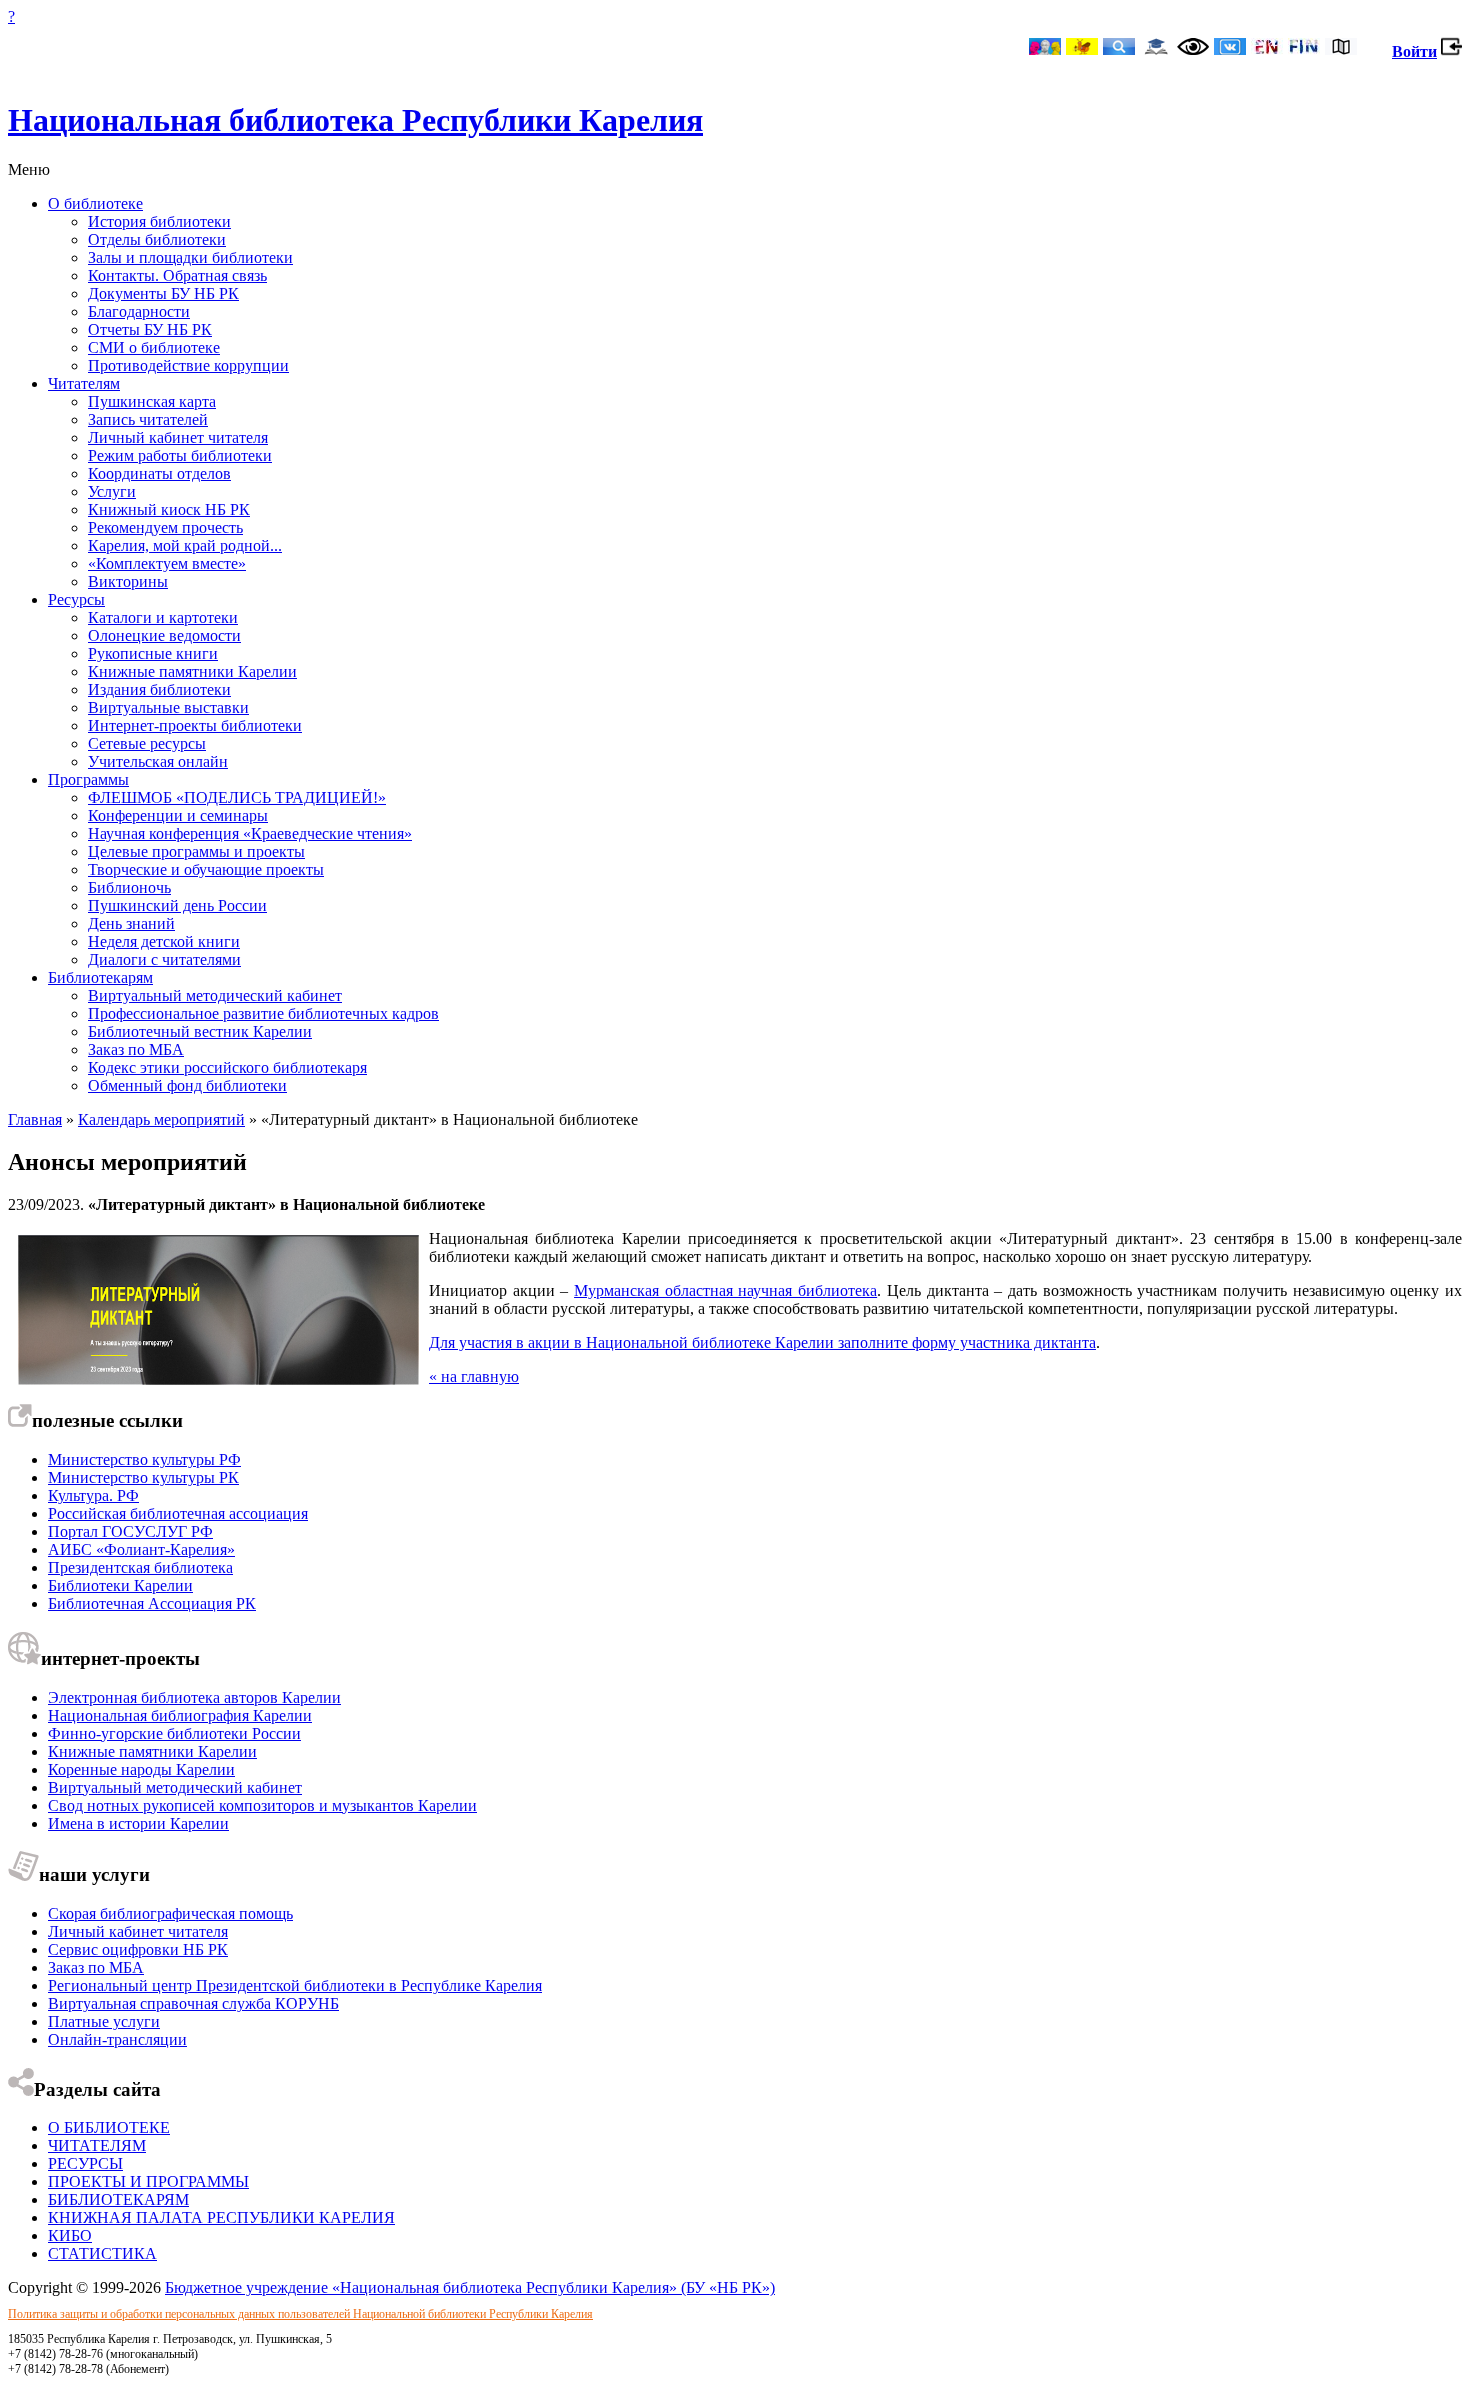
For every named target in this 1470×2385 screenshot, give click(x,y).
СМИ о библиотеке (154, 347)
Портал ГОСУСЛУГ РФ (130, 1531)
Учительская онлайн (158, 761)
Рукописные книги (153, 653)
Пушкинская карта (152, 401)
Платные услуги (104, 2021)
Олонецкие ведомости (164, 635)
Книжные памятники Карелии (192, 671)
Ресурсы (76, 599)
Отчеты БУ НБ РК (150, 329)
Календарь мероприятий (161, 1119)
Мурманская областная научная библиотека (725, 1290)
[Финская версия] (1304, 48)
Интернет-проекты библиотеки (195, 725)
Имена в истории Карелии (138, 1823)
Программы (88, 779)
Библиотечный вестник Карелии (200, 1031)
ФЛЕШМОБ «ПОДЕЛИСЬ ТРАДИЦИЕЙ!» (237, 797)
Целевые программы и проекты (196, 851)
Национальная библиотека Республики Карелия (355, 120)
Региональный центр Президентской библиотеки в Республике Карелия (295, 1985)
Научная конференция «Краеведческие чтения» (250, 833)
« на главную (474, 1376)
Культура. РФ (93, 1495)
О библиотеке (95, 203)
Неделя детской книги (164, 941)
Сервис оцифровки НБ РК (138, 1949)
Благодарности (139, 311)
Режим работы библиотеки (180, 455)
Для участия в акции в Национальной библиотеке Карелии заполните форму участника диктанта (762, 1342)
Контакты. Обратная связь (177, 275)
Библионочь (129, 887)
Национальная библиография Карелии (180, 1715)
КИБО (70, 2235)
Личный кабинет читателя (178, 437)
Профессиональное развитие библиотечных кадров (263, 1013)
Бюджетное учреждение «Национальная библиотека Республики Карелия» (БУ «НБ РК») (470, 2287)
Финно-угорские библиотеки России (174, 1733)
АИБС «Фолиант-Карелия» (141, 1549)
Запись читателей (148, 419)
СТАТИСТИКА (102, 2253)
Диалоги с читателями (164, 959)
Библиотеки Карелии (120, 1585)
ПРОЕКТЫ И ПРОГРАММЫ (148, 2181)
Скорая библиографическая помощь (170, 1913)
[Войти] (1451, 51)
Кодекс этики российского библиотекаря (227, 1067)
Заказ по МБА (136, 1049)
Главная (35, 1119)
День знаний (131, 923)
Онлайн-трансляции (117, 2039)
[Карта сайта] (1341, 48)
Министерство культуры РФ (144, 1459)
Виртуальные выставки (168, 707)
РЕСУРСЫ (85, 2163)
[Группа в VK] (1230, 48)
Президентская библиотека (140, 1567)
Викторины (128, 581)
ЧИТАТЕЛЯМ (97, 2145)
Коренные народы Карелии (141, 1769)
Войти (1414, 51)
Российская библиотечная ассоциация (178, 1513)
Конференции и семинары (178, 815)
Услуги (112, 491)
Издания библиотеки (159, 689)
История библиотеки (159, 221)
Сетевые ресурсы (147, 743)
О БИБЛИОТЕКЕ (109, 2127)
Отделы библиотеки (157, 239)
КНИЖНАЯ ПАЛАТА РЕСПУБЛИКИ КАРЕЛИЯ (221, 2217)
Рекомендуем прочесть (165, 527)
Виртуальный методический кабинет (215, 995)
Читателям (84, 383)
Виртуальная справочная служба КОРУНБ (193, 2003)
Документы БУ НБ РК (163, 293)
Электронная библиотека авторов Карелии (194, 1697)
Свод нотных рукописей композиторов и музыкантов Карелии (262, 1805)
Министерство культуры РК (143, 1477)
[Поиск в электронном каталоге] (1119, 48)
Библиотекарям (100, 977)
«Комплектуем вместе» (167, 563)
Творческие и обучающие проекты (206, 869)
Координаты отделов (159, 473)
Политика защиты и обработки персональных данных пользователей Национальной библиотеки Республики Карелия (300, 2314)
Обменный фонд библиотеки (187, 1085)
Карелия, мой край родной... (185, 545)
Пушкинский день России (177, 905)
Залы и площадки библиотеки (190, 257)
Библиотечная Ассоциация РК (152, 1603)
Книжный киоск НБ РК (169, 509)
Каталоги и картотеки (163, 617)
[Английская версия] (1267, 48)
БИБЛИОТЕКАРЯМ (118, 2199)
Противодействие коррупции (188, 365)
